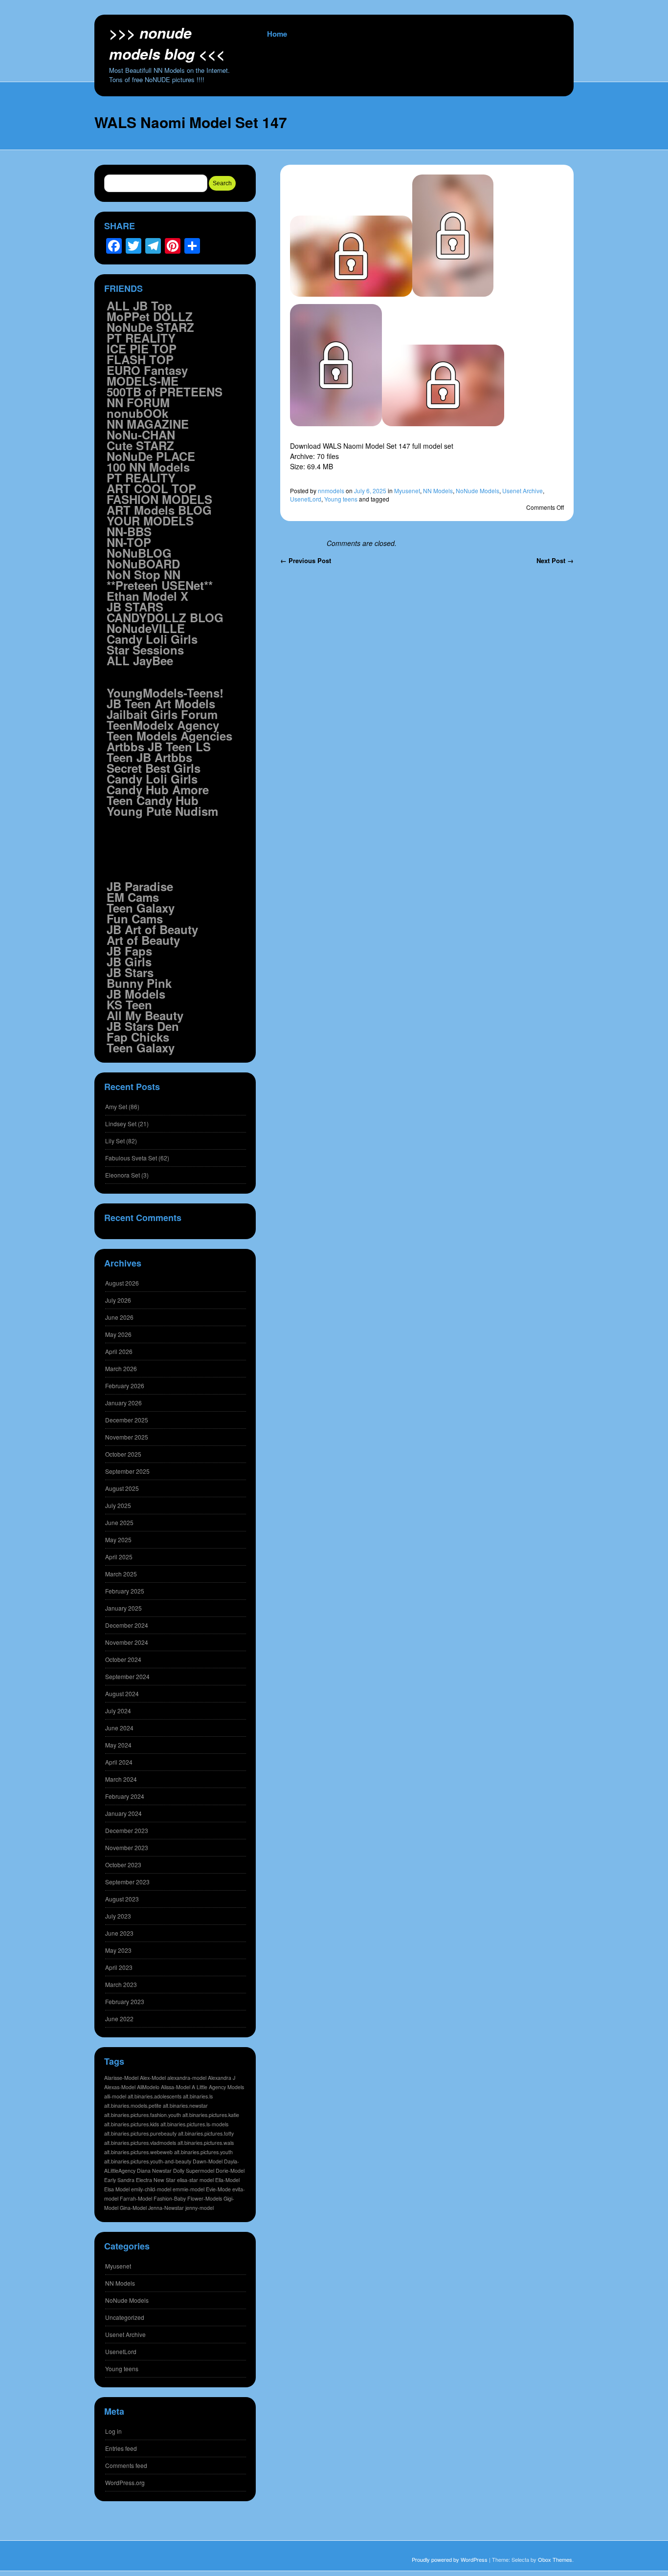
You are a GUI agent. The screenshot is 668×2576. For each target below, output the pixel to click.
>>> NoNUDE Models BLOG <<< (167, 43)
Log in (113, 2431)
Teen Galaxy (141, 908)
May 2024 (118, 1745)
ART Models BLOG (159, 510)
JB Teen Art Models (161, 703)
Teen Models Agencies (169, 736)
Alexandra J (222, 2078)
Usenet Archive (523, 491)
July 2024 (118, 1711)
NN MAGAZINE (148, 424)
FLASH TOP (140, 359)
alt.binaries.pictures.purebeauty (140, 2133)
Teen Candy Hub (153, 800)
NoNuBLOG (139, 553)
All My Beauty (145, 1015)
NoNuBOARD (143, 564)
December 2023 (127, 1830)
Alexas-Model (120, 2087)
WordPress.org (125, 2482)
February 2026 (125, 1386)
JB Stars (130, 972)
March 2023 (121, 1984)
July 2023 (118, 1916)
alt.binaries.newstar (185, 2106)
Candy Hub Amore (158, 789)
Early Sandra (119, 2180)
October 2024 (123, 1659)
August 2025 (122, 1488)
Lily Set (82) (121, 1141)
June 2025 (119, 1522)
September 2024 (127, 1676)
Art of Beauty (143, 940)
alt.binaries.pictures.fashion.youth (143, 2115)
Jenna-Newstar (166, 2208)
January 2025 (123, 1608)
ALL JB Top (139, 306)
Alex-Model (153, 2078)
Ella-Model (227, 2180)
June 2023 (119, 1933)
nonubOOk (137, 413)
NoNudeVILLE (146, 628)
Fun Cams (135, 918)
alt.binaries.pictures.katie (211, 2115)
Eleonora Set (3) (127, 1175)
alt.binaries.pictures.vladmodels (140, 2143)
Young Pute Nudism (162, 811)
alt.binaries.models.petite (133, 2106)
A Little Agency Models (218, 2087)
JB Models (136, 994)
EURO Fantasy (147, 370)
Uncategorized (125, 2317)
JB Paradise (140, 886)
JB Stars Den (143, 1026)
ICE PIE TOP (142, 349)
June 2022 (119, 2019)
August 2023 (122, 1899)
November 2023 (127, 1847)
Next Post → (555, 560)
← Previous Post (306, 560)
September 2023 (127, 1882)
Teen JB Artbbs (149, 757)
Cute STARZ (140, 445)
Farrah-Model (136, 2198)
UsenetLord (306, 499)
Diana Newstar (154, 2171)
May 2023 (118, 1950)
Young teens (341, 499)
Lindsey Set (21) (127, 1124)
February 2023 (125, 2001)
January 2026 (123, 1403)
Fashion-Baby (170, 2198)
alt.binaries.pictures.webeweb (138, 2152)
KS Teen (129, 1004)
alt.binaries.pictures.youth (203, 2152)
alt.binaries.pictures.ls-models (194, 2124)
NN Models (438, 491)
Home (277, 34)
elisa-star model (195, 2180)
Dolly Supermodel (194, 2171)
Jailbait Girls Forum (162, 714)
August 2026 (122, 1283)
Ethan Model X (147, 596)
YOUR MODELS (150, 521)
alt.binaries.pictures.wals (206, 2143)
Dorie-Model (230, 2171)
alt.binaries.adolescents (155, 2096)
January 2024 (123, 1813)
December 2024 (127, 1625)
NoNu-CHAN (141, 435)
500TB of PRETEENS (165, 392)
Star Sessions (145, 650)
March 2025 (121, 1574)
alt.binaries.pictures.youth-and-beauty (148, 2161)
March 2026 (121, 1368)
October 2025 (123, 1454)
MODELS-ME (143, 381)
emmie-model (189, 2189)
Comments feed (126, 2465)
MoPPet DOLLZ (150, 316)
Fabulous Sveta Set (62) (137, 1158)
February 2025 (125, 1591)
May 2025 (118, 1539)
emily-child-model (151, 2189)
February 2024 (125, 1796)
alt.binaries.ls (198, 2096)
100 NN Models (148, 467)
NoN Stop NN (144, 574)
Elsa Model (117, 2189)
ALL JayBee (140, 660)
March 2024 (121, 1779)
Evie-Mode (218, 2189)
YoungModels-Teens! (165, 693)
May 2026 (118, 1334)
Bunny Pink (139, 983)
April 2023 (119, 1967)
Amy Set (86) (122, 1106)
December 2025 (127, 1420)
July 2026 (118, 1300)
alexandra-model (187, 2078)
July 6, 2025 (370, 491)
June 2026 (119, 1317)
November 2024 (127, 1642)
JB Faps (129, 951)
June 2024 (119, 1728)
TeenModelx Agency (163, 725)
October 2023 (123, 1865)
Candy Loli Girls (152, 639)
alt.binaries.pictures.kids (132, 2124)
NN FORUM (138, 402)
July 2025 (118, 1505)
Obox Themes (555, 2559)
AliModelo (148, 2087)
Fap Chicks (138, 1037)
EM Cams (133, 897)
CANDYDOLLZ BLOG (165, 617)
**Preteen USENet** (160, 585)
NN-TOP (129, 542)
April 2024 (119, 1762)
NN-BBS (129, 531)
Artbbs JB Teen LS (159, 746)
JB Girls (129, 961)
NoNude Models (478, 491)
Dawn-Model (208, 2161)
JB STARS (135, 607)
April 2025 (119, 1557)
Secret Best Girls (154, 768)
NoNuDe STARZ (150, 327)
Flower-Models (205, 2198)
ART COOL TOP (151, 488)
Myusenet (407, 491)
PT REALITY (141, 338)
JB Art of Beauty (152, 929)
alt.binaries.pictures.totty (206, 2133)
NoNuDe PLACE (151, 456)
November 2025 (127, 1437)
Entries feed (121, 2448)
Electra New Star (156, 2180)
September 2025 (127, 1471)
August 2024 (122, 1693)
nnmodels (331, 491)
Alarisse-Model (121, 2078)
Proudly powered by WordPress (450, 2559)
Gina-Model (133, 2208)
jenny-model (200, 2208)
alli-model (115, 2096)
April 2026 (119, 1351)
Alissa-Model (176, 2087)
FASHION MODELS (159, 499)
